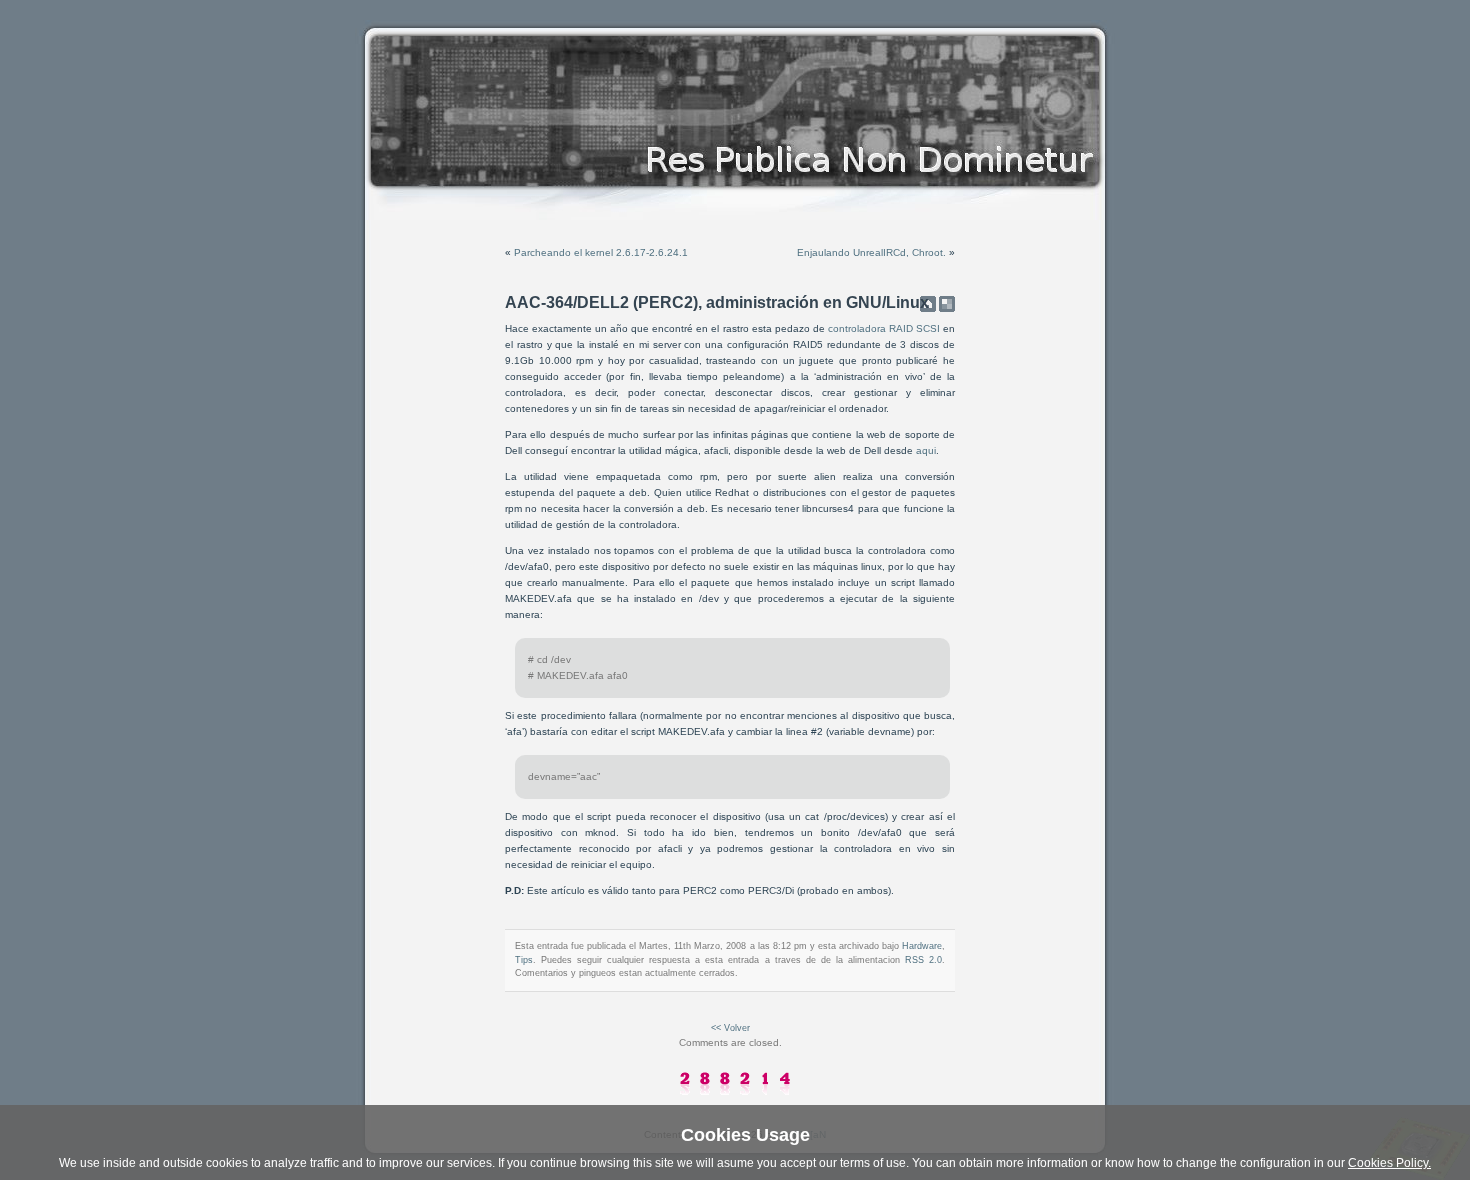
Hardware (922, 946)
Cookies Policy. (1389, 1163)
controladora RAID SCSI (884, 328)
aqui (926, 450)
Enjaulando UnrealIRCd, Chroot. (871, 252)
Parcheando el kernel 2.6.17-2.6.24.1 (601, 252)
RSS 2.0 (923, 960)
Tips (524, 960)
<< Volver (730, 1028)
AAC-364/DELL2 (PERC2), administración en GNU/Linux (717, 302)
